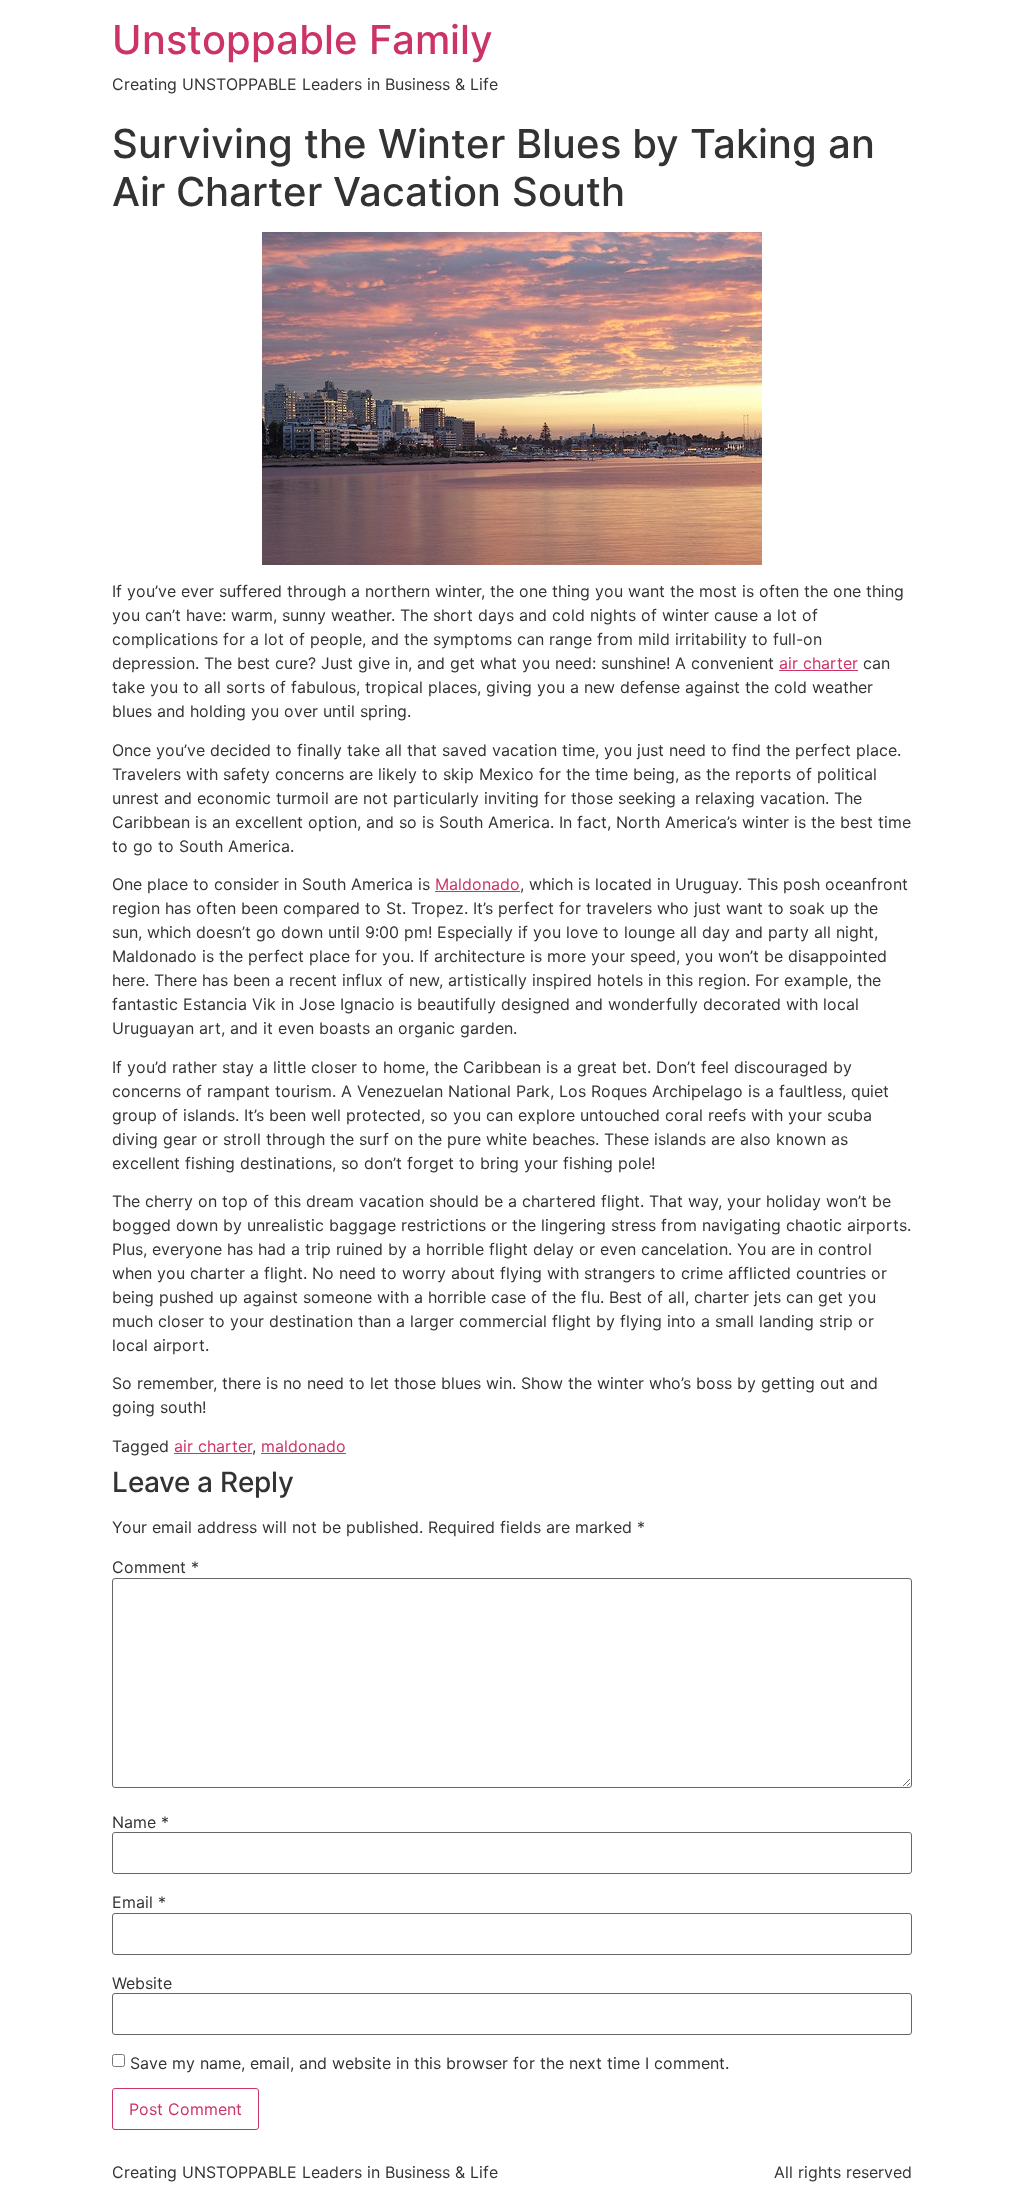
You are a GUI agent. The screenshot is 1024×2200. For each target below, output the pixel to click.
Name (140, 1822)
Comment (155, 1567)
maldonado (303, 1446)
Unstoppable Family (302, 39)
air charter (818, 663)
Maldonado (477, 884)
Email (139, 1902)
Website (142, 1983)
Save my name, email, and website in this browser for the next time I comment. (429, 2063)
